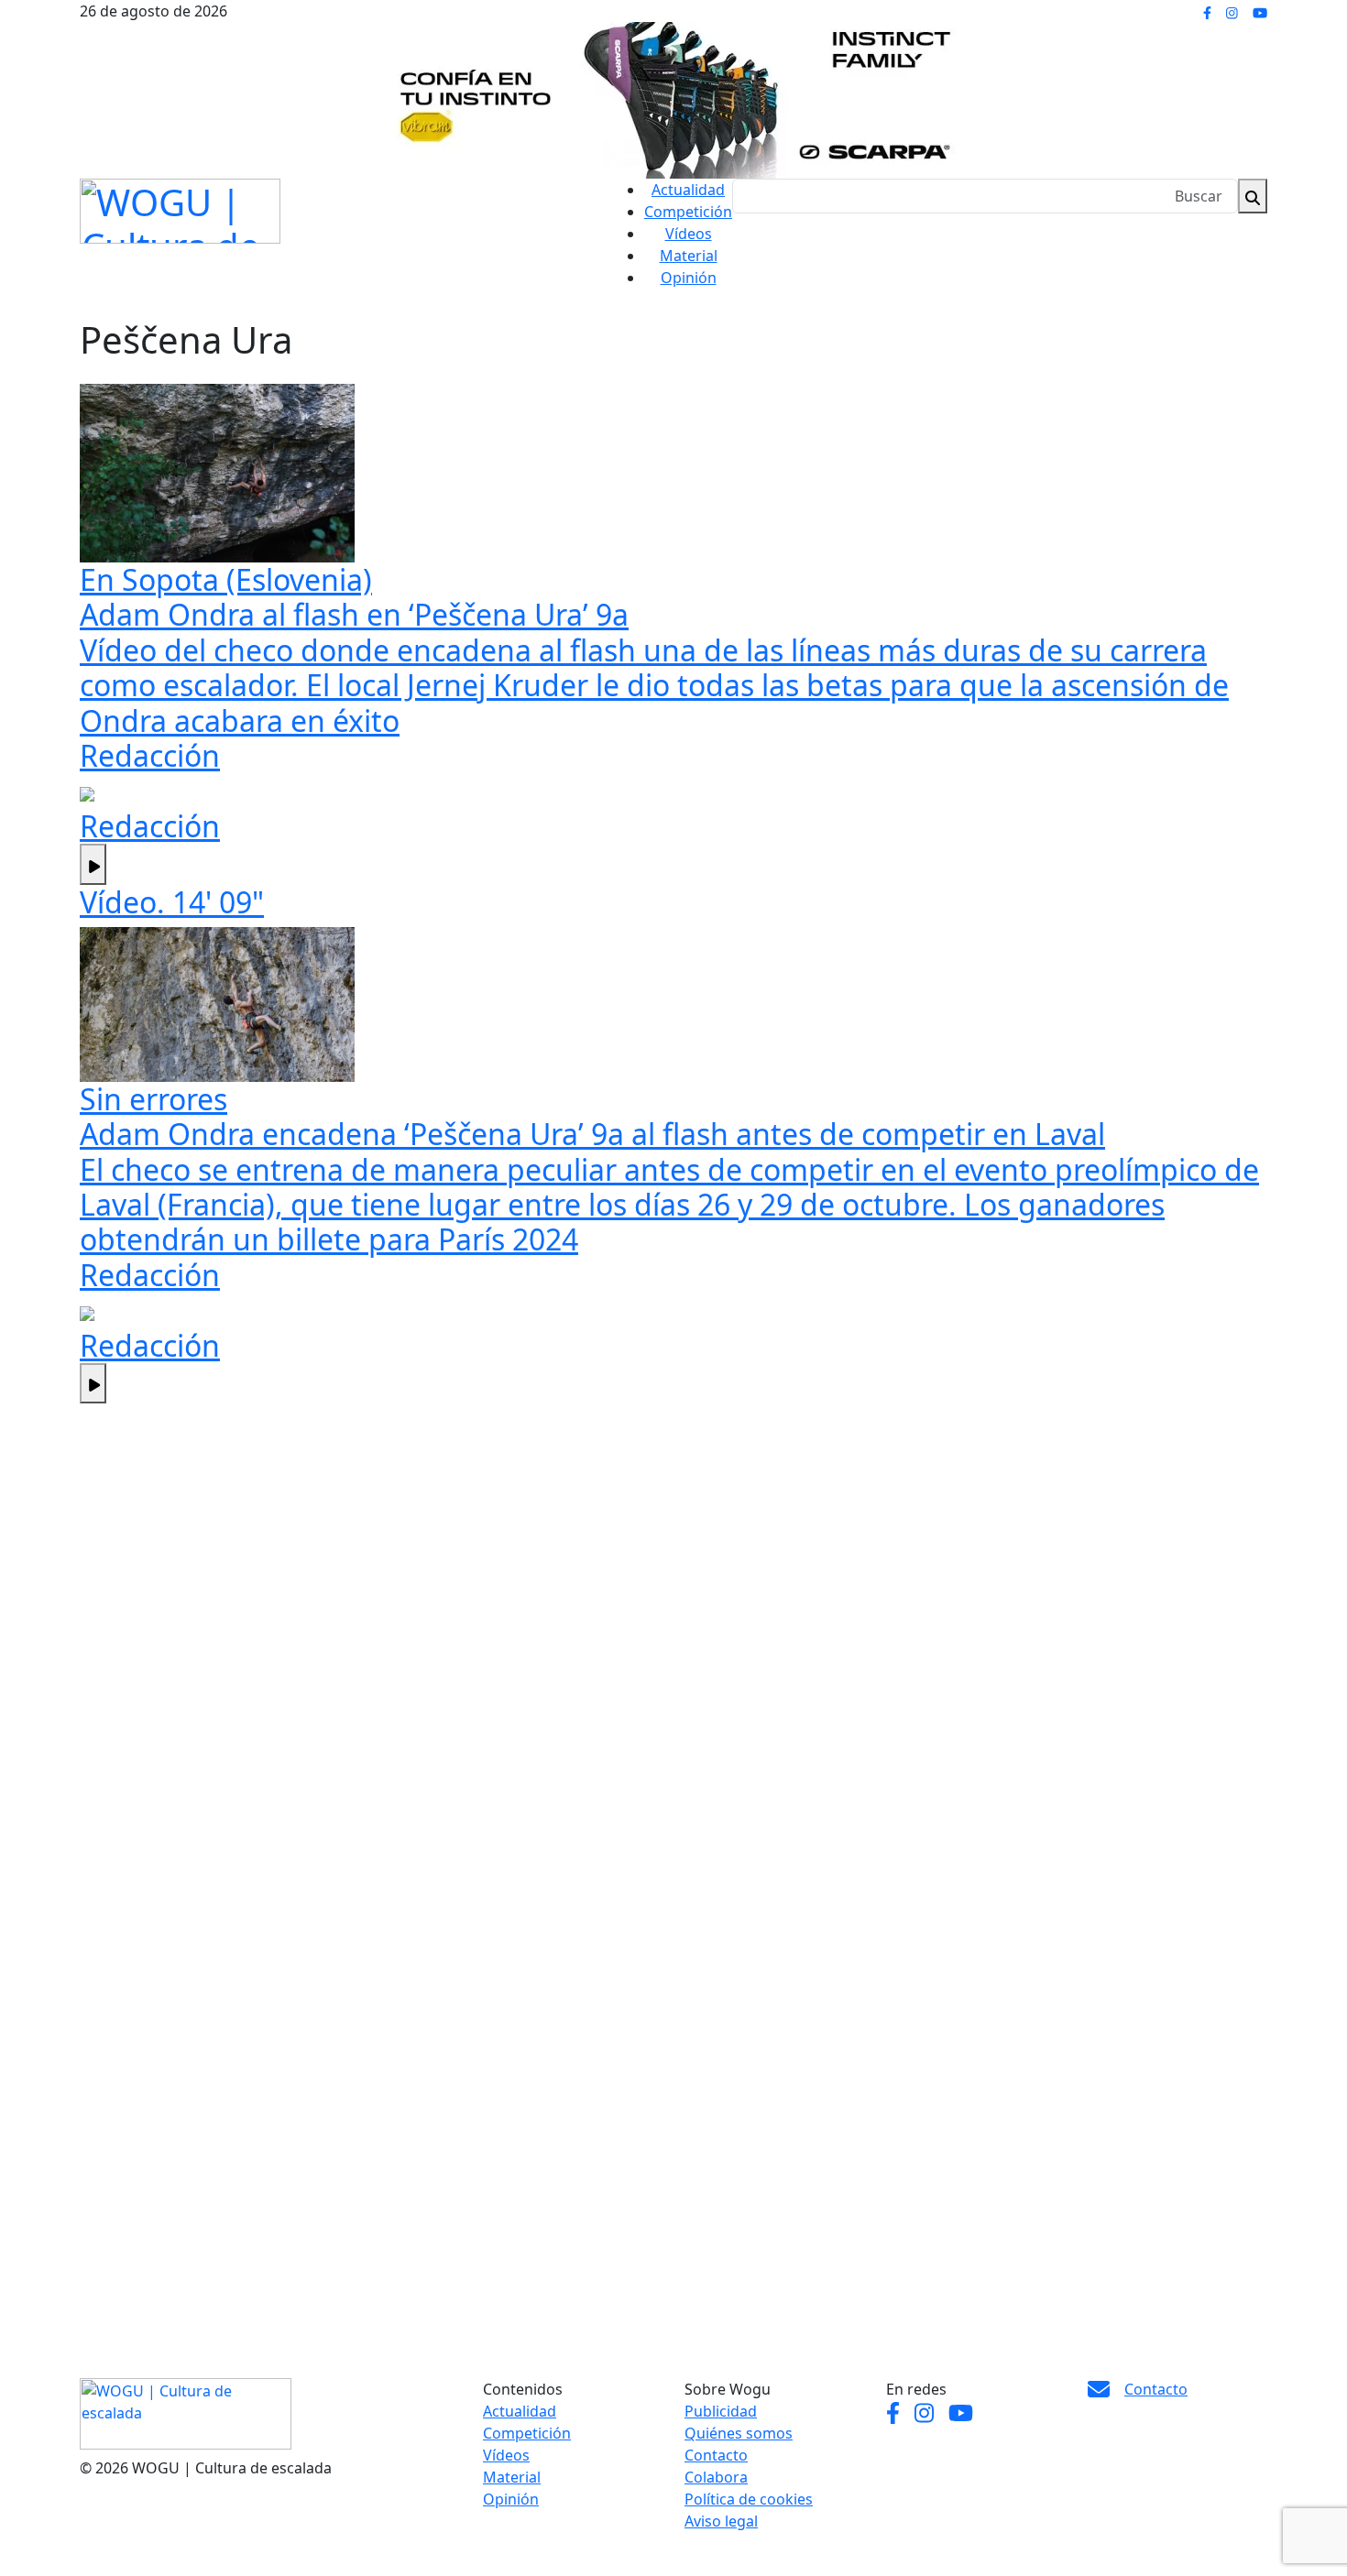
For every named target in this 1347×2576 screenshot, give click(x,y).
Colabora (716, 2477)
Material (689, 256)
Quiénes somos (739, 2433)
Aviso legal (721, 2521)
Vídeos (689, 234)
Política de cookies (749, 2499)
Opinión (689, 278)
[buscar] (1253, 196)
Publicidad (721, 2411)
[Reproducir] (93, 864)
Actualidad (688, 190)
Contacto (716, 2455)
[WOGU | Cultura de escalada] (180, 207)
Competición (688, 212)
